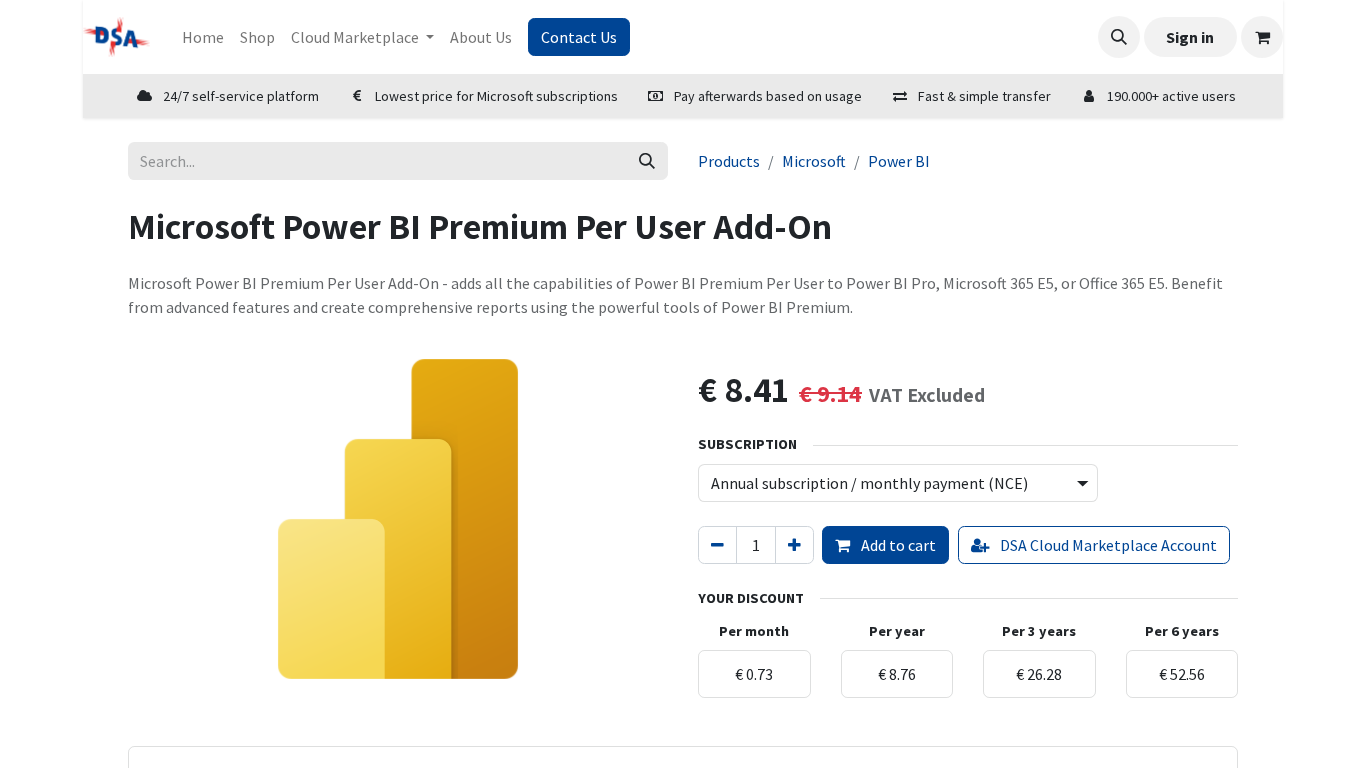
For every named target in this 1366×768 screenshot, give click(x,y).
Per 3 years (1039, 631)
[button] (1119, 37)
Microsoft (814, 161)
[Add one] (794, 545)
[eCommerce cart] (1262, 37)
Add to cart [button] (897, 545)
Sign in (1190, 37)
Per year (897, 631)
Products (729, 161)
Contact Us (579, 37)
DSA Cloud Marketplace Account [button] (1107, 545)
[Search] (647, 161)
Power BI (899, 161)
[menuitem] (203, 37)
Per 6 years (1182, 631)
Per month (754, 631)
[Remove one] (717, 545)
